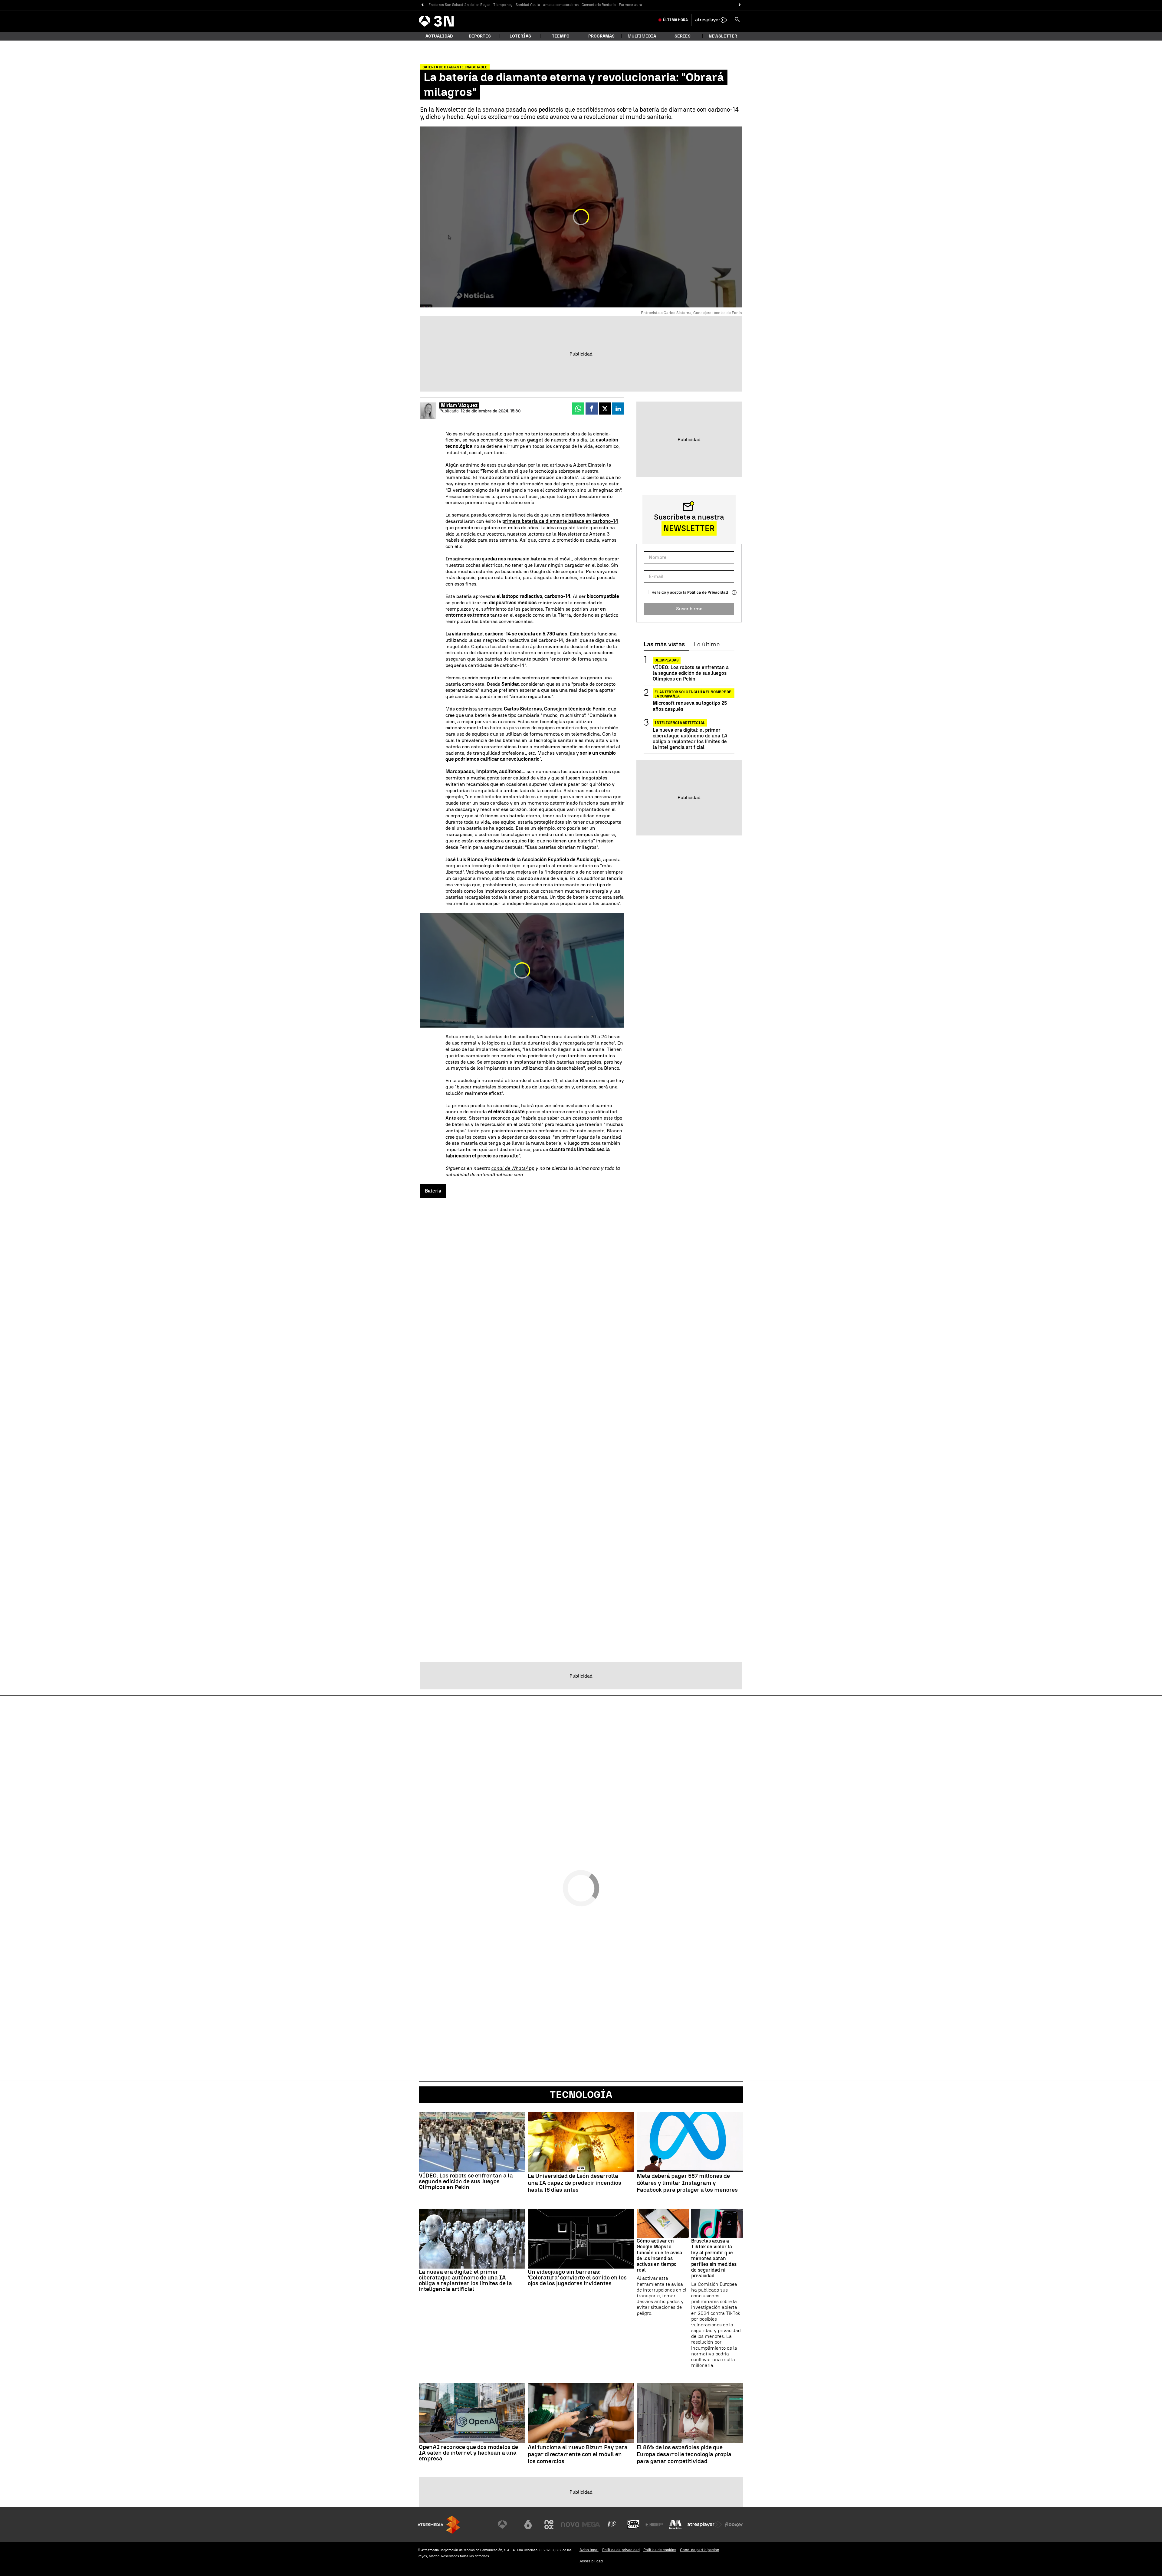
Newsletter (723, 36)
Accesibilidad (591, 2561)
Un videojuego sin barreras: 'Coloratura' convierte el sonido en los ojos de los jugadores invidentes (577, 2277)
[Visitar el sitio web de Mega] (591, 2525)
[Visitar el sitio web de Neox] (549, 2525)
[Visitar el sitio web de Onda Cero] (633, 2525)
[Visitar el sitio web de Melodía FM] (675, 2525)
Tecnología (581, 2095)
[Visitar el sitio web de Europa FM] (654, 2525)
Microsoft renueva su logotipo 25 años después (690, 706)
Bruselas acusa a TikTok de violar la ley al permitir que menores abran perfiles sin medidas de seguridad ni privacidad (714, 2258)
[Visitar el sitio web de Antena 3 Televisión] (507, 2525)
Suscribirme (689, 609)
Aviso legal (589, 2550)
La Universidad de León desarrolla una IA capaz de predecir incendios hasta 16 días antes (574, 2183)
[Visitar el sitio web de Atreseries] (612, 2525)
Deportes (480, 36)
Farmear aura (630, 5)
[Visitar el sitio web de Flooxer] (734, 2525)
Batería (433, 1191)
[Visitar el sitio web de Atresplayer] (705, 2525)
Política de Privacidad (708, 592)
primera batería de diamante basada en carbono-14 (560, 521)
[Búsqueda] (737, 20)
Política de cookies (660, 2550)
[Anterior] (422, 5)
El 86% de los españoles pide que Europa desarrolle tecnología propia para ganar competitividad (684, 2454)
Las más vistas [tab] (664, 645)
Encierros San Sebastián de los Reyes (459, 5)
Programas (601, 36)
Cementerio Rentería (599, 5)
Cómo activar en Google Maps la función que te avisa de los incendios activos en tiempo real (659, 2255)
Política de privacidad (621, 2550)
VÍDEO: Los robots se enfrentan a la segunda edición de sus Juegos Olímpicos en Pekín (691, 673)
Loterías (520, 36)
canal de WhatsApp (513, 1168)
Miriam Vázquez (459, 405)
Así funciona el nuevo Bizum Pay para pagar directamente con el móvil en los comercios (578, 2454)
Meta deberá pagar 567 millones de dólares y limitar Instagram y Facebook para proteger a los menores (687, 2183)
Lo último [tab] (707, 645)
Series (683, 36)
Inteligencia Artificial (680, 723)
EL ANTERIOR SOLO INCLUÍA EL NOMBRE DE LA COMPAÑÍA (693, 693)
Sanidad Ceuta (528, 5)
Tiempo (561, 36)
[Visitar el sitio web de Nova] (570, 2525)
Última (675, 20)
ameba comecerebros (561, 5)
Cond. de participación (700, 2550)
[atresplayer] (711, 20)
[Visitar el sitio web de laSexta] (528, 2525)
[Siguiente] (740, 5)
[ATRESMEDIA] (439, 2525)
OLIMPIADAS (667, 660)
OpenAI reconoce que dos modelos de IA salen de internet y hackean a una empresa (468, 2453)
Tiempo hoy (503, 5)
